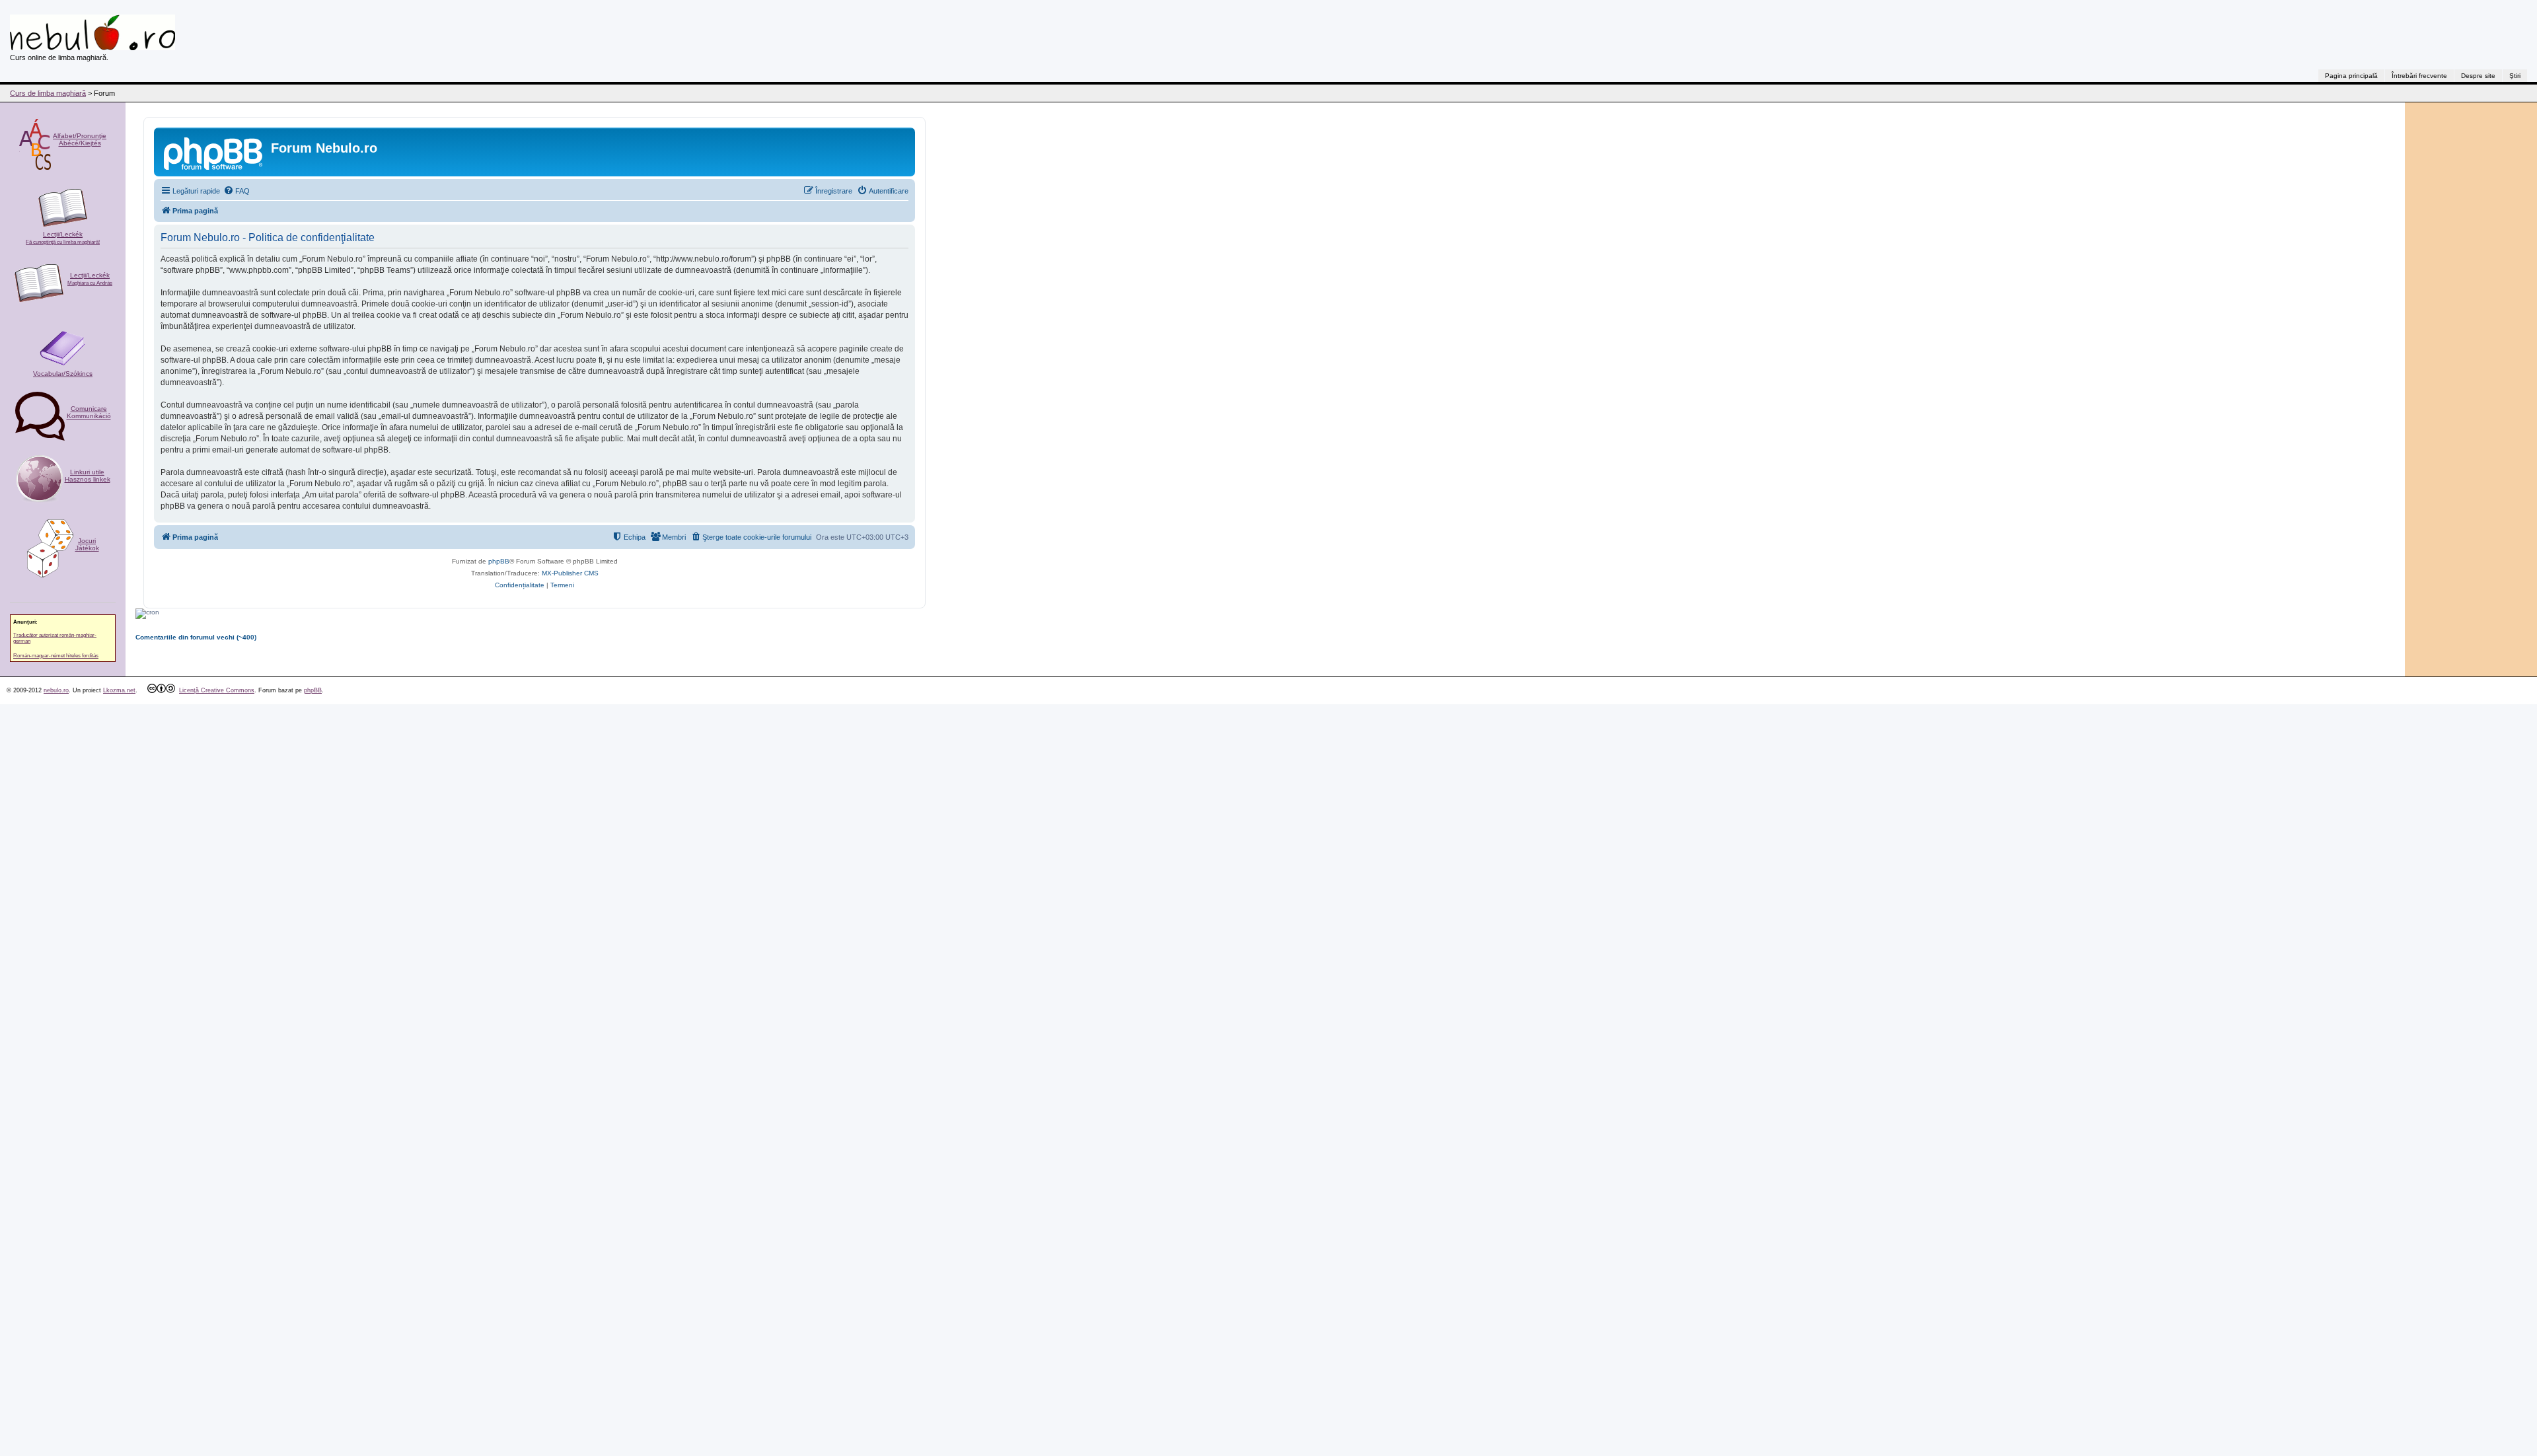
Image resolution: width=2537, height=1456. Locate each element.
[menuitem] (237, 191)
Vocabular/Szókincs (63, 374)
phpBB (499, 561)
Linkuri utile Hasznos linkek (88, 476)
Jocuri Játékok (87, 544)
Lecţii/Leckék (63, 238)
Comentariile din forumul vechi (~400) (196, 637)
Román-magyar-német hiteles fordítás (56, 656)
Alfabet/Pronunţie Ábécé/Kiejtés (80, 139)
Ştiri (2515, 76)
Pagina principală (2351, 76)
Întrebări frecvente (2419, 76)
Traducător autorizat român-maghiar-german (55, 638)
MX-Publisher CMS (570, 573)
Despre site (2478, 76)
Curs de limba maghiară (48, 93)
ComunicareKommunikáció (89, 412)
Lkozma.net (119, 690)
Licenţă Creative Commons (217, 690)
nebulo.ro (56, 690)
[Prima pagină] (214, 152)
